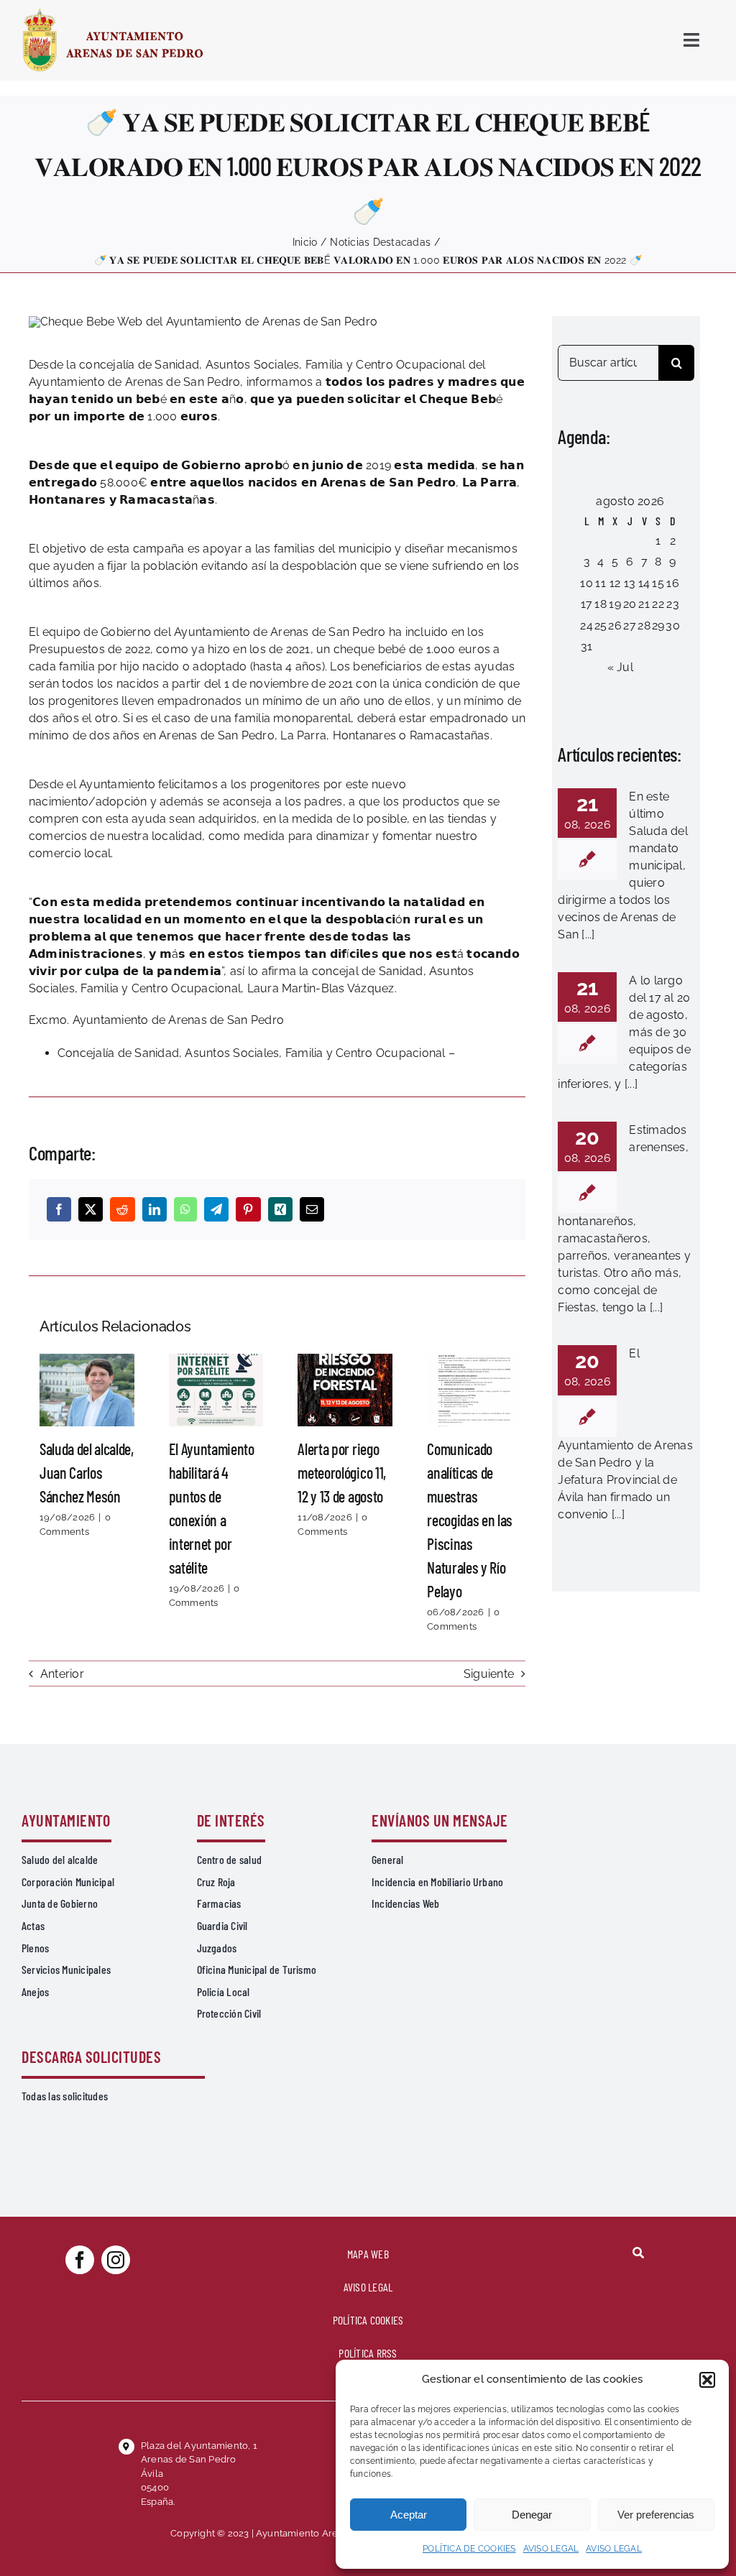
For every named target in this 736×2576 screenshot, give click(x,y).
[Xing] (280, 1209)
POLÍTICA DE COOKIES (469, 2549)
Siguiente (489, 1674)
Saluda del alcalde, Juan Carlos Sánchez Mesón (87, 1390)
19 (615, 604)
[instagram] (116, 2260)
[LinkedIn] (155, 1209)
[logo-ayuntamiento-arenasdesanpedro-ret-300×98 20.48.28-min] (113, 13)
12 (615, 583)
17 (586, 604)
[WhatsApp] (185, 1209)
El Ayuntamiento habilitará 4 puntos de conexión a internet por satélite (216, 1390)
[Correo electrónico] (312, 1209)
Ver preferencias (656, 2515)
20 (630, 604)
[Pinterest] (248, 1209)
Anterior (62, 1674)
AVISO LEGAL (551, 2549)
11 (600, 583)
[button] (707, 2380)
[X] (91, 1209)
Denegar (532, 2515)
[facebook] (80, 2260)
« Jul (620, 667)
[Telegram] (216, 1209)
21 (644, 604)
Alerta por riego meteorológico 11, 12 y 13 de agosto (345, 1390)
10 (586, 583)
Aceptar (409, 2515)
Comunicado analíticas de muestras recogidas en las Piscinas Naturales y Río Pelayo (474, 1390)
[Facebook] (59, 1209)
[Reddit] (122, 1209)
